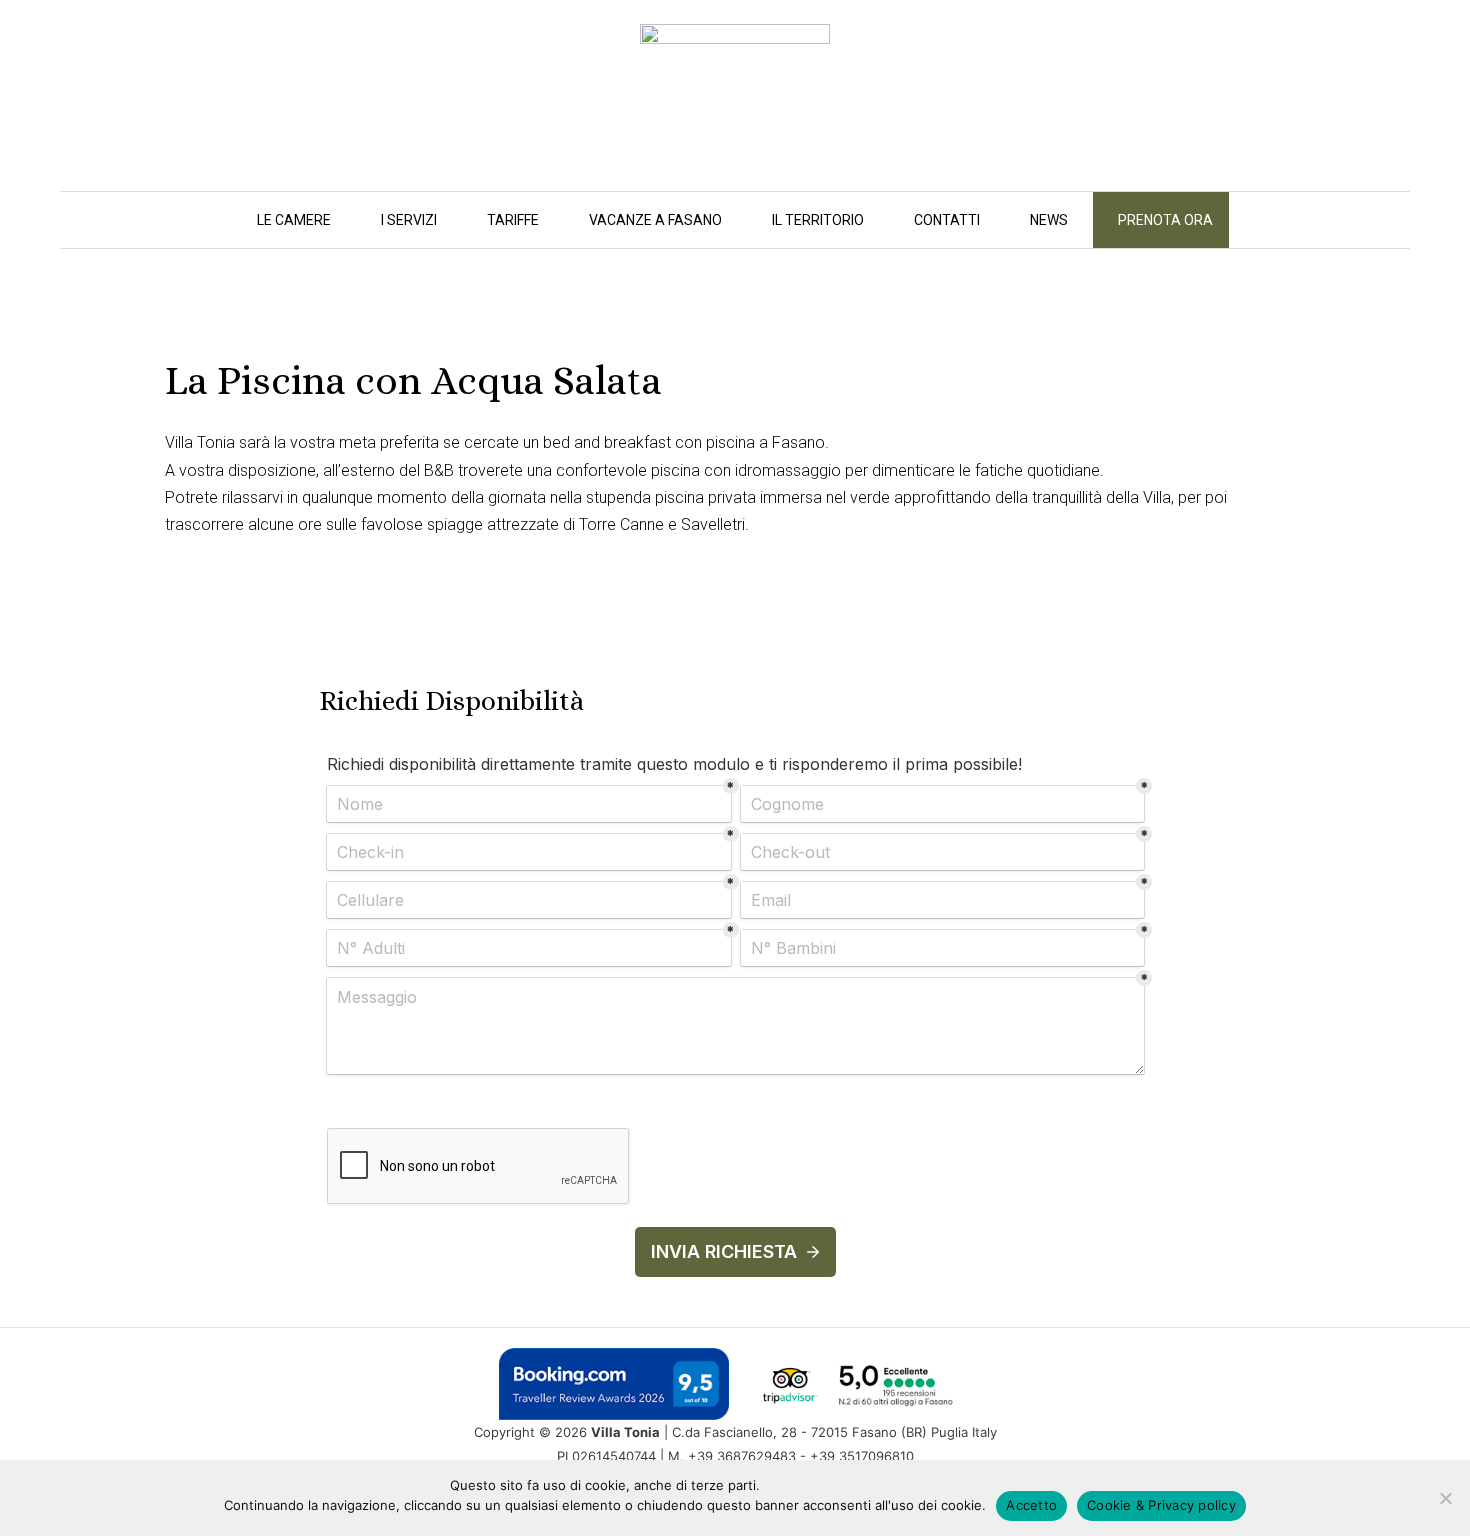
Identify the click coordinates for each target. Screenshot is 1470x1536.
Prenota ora (1165, 220)
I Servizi (409, 220)
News (1049, 220)
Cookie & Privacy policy (1161, 1505)
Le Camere (294, 220)
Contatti (947, 220)
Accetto (1031, 1505)
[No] (1445, 1498)
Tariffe (513, 220)
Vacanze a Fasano (655, 220)
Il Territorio (818, 220)
